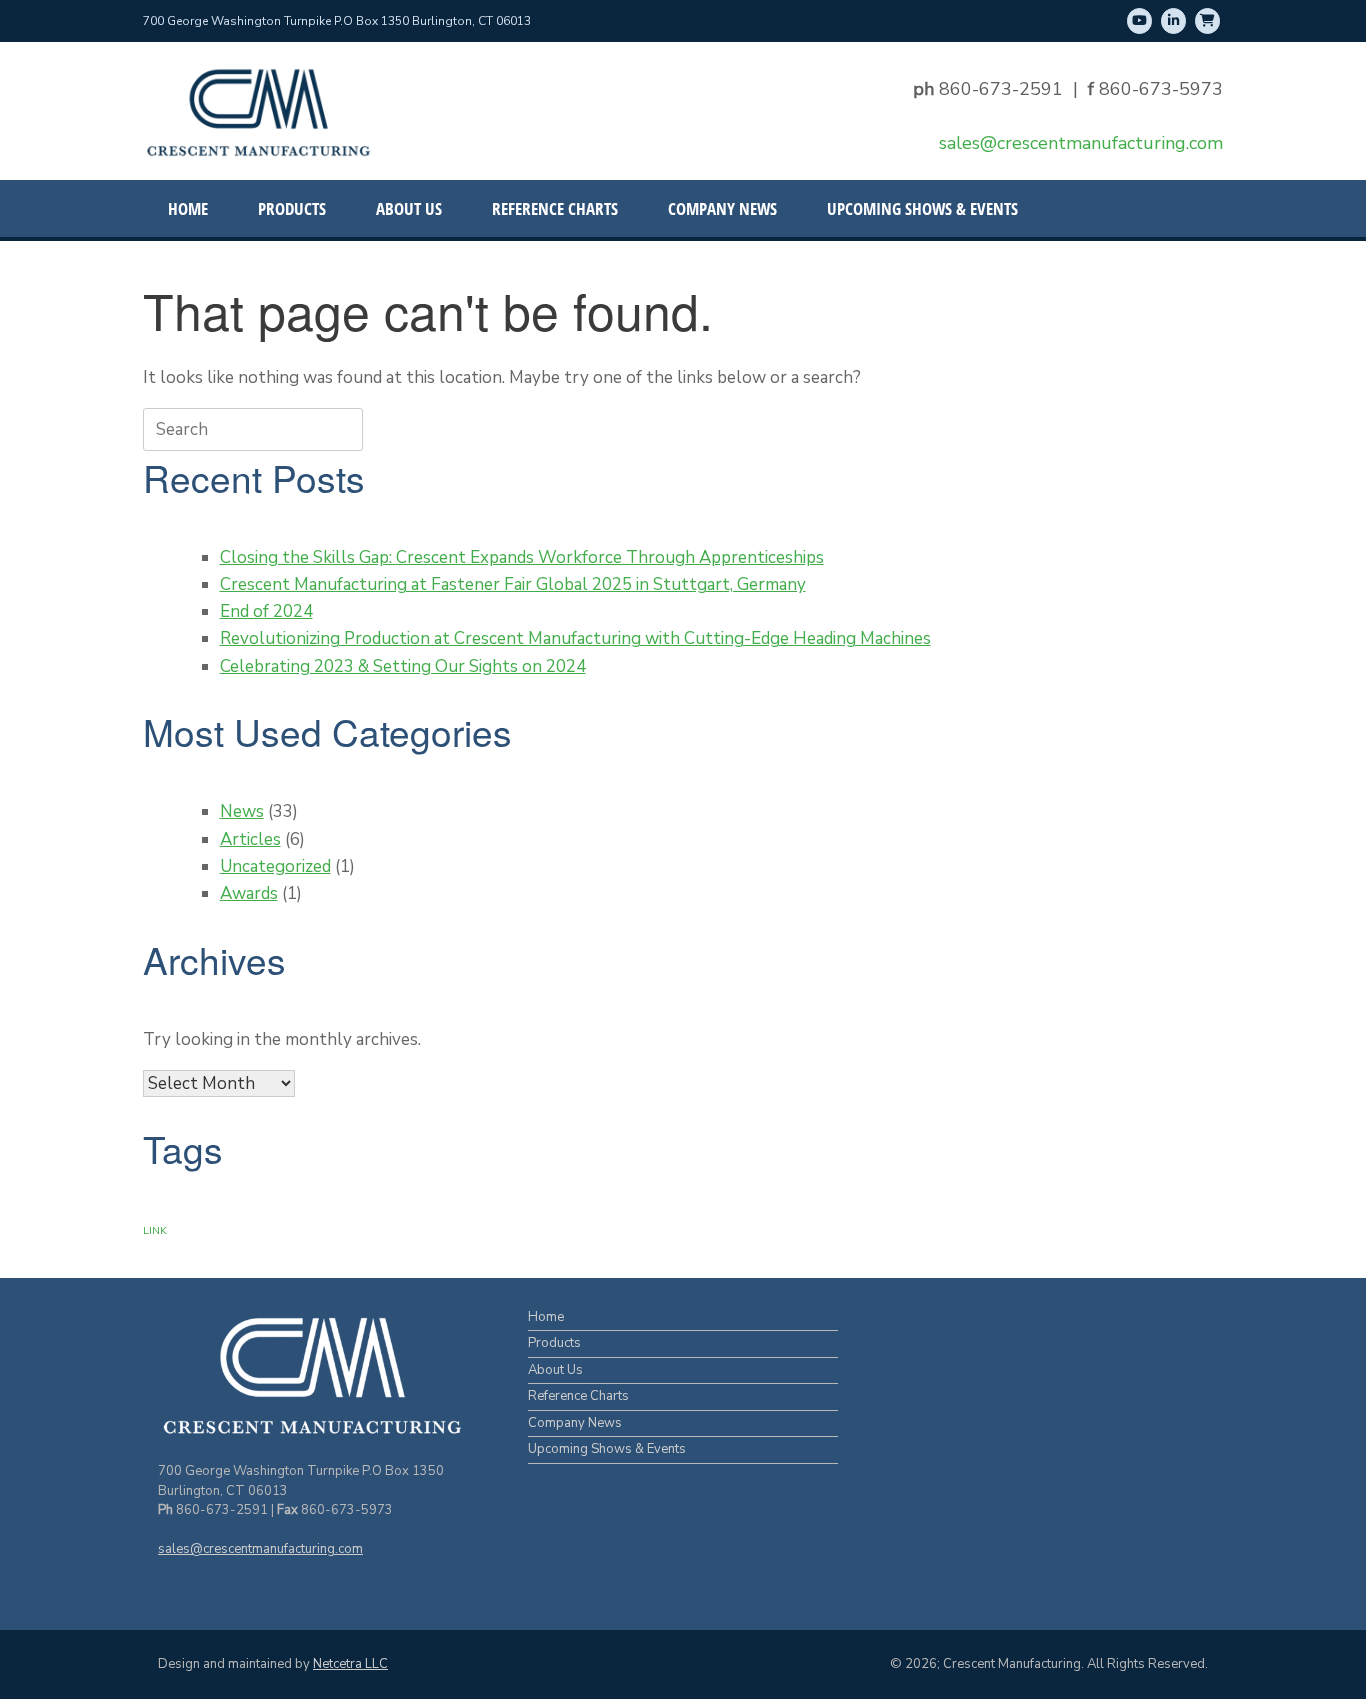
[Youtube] (1139, 21)
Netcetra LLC (350, 1664)
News (242, 811)
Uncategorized (275, 866)
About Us (409, 208)
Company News (722, 208)
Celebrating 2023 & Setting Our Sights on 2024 (403, 666)
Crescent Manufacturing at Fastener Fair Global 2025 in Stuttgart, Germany (513, 584)
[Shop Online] (1207, 21)
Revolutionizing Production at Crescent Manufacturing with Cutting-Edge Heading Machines (575, 638)
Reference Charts (555, 208)
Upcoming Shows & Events (922, 208)
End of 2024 (266, 611)
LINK (155, 1230)
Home (188, 208)
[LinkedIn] (1173, 21)
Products (292, 208)
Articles (250, 839)
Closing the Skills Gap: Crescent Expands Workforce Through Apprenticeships (522, 557)
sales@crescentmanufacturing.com (1081, 143)
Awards (249, 893)
